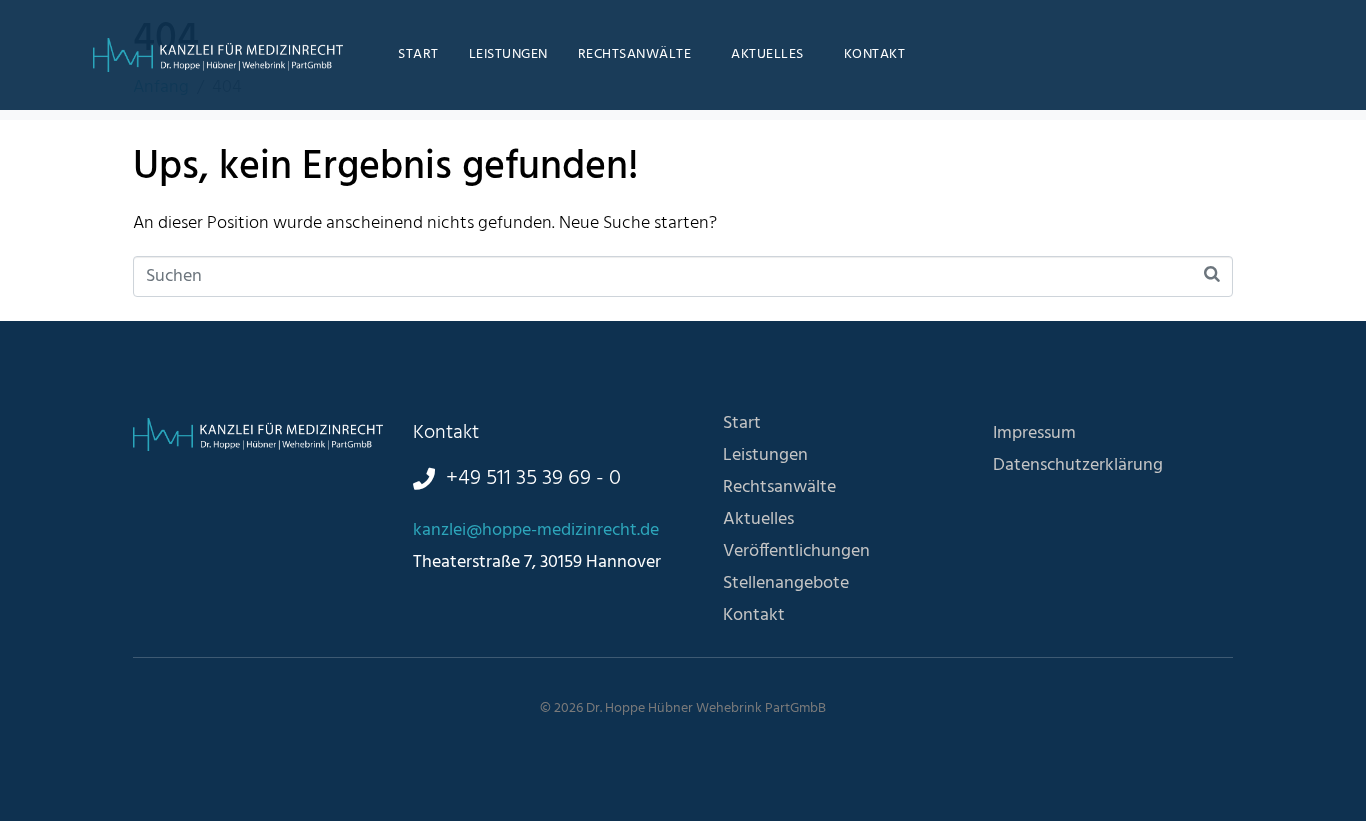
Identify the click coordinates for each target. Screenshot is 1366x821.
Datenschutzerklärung (1078, 465)
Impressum (1034, 433)
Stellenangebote (786, 583)
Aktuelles (767, 54)
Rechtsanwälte (635, 54)
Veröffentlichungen (796, 551)
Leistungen (508, 54)
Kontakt (875, 54)
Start (418, 54)
